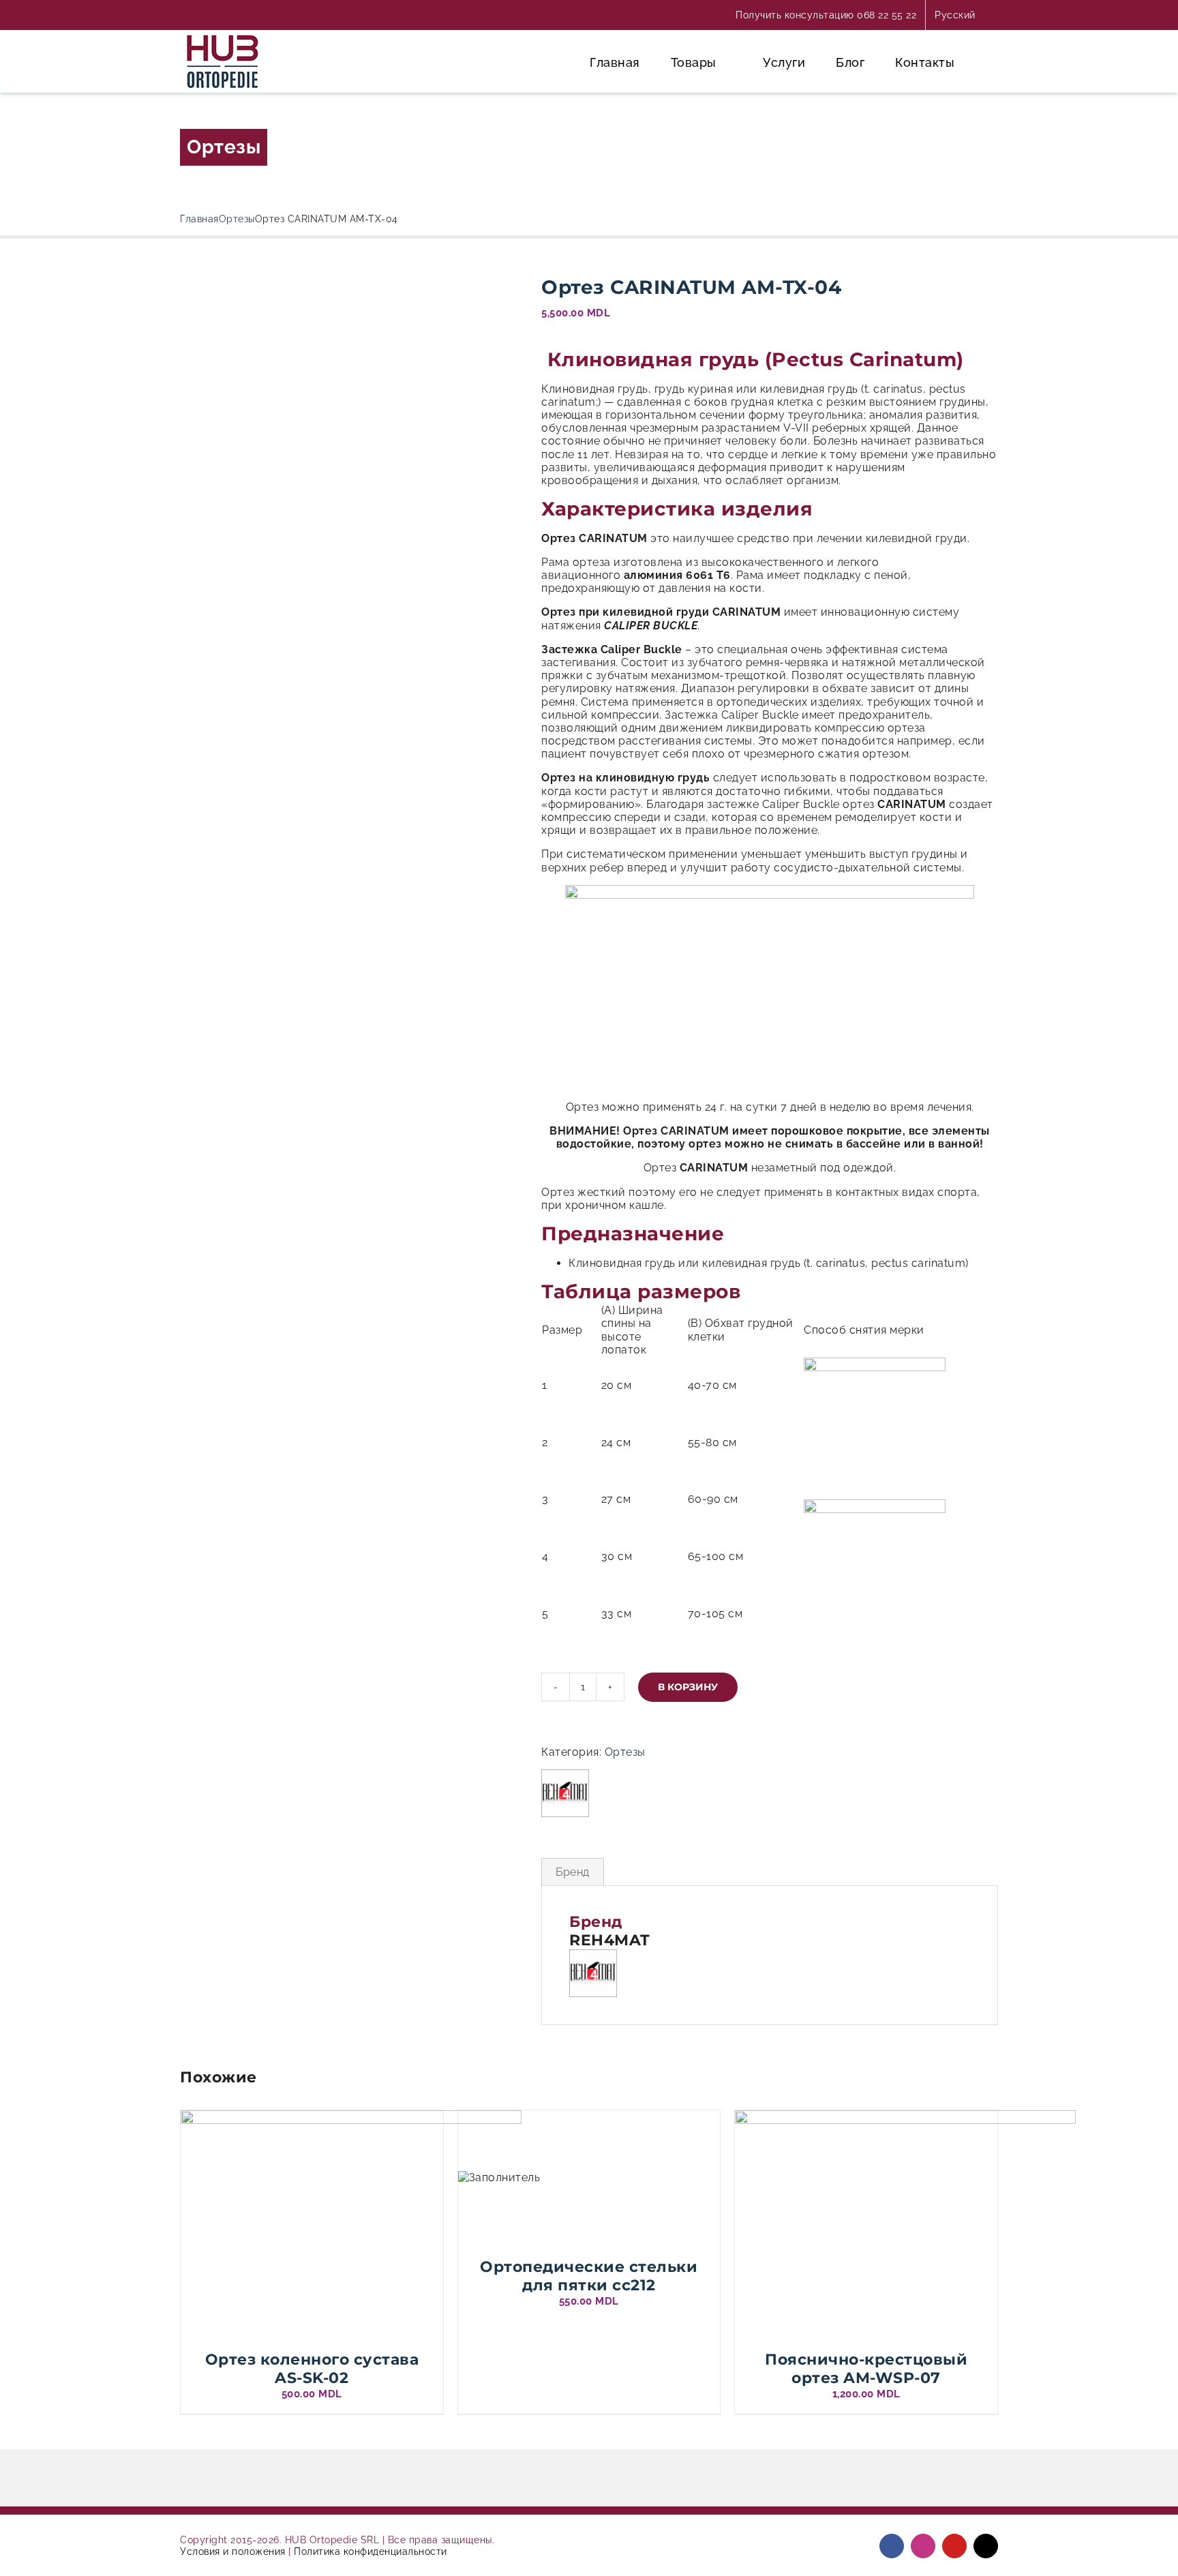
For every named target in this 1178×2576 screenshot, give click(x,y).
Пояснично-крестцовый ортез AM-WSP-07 (866, 2368)
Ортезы (224, 147)
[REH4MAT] (565, 1793)
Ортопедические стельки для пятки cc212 (589, 2276)
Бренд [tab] (573, 1872)
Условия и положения (233, 2551)
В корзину (688, 1687)
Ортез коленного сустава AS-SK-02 (312, 2368)
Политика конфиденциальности (371, 2551)
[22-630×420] (350, 315)
